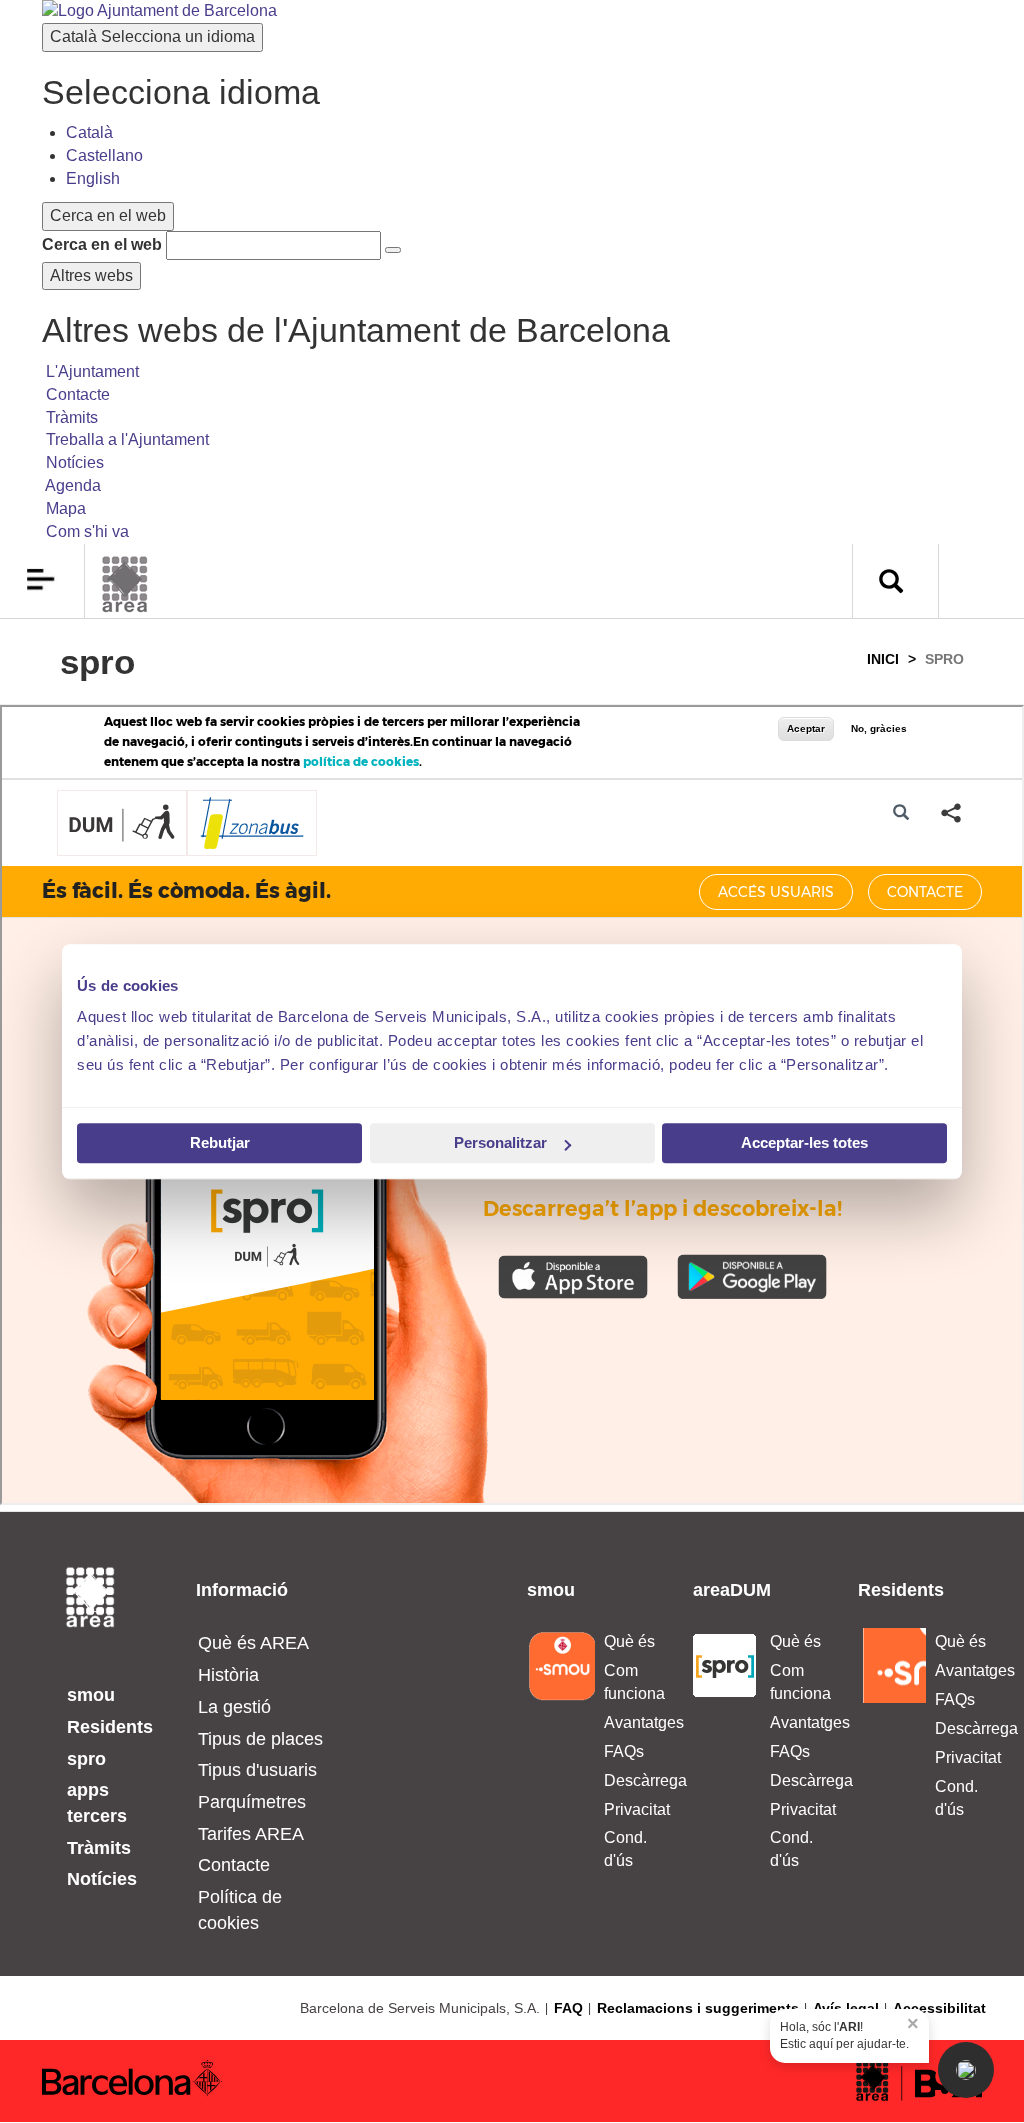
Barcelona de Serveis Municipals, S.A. (420, 2008)
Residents (110, 1727)
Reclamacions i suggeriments (698, 2008)
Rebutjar (220, 1142)
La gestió (234, 1707)
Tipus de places (260, 1739)
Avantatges (633, 1722)
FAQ (568, 2008)
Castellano (104, 155)
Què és (629, 1641)
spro (86, 1759)
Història (228, 1675)
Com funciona (633, 1682)
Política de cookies (240, 1910)
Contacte (234, 1865)
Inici (883, 659)
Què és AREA (253, 1643)
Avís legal (846, 2008)
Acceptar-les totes (804, 1142)
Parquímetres (252, 1802)
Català (152, 36)
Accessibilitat (939, 2008)
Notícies (102, 1879)
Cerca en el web (102, 244)
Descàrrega (633, 1780)
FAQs (624, 1751)
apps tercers (97, 1803)
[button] (966, 2070)
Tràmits (99, 1848)
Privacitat (633, 1809)
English (93, 178)
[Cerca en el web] (393, 250)
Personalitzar (500, 1142)
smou (91, 1695)
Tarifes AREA (251, 1834)
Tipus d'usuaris (257, 1770)
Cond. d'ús (625, 1849)
